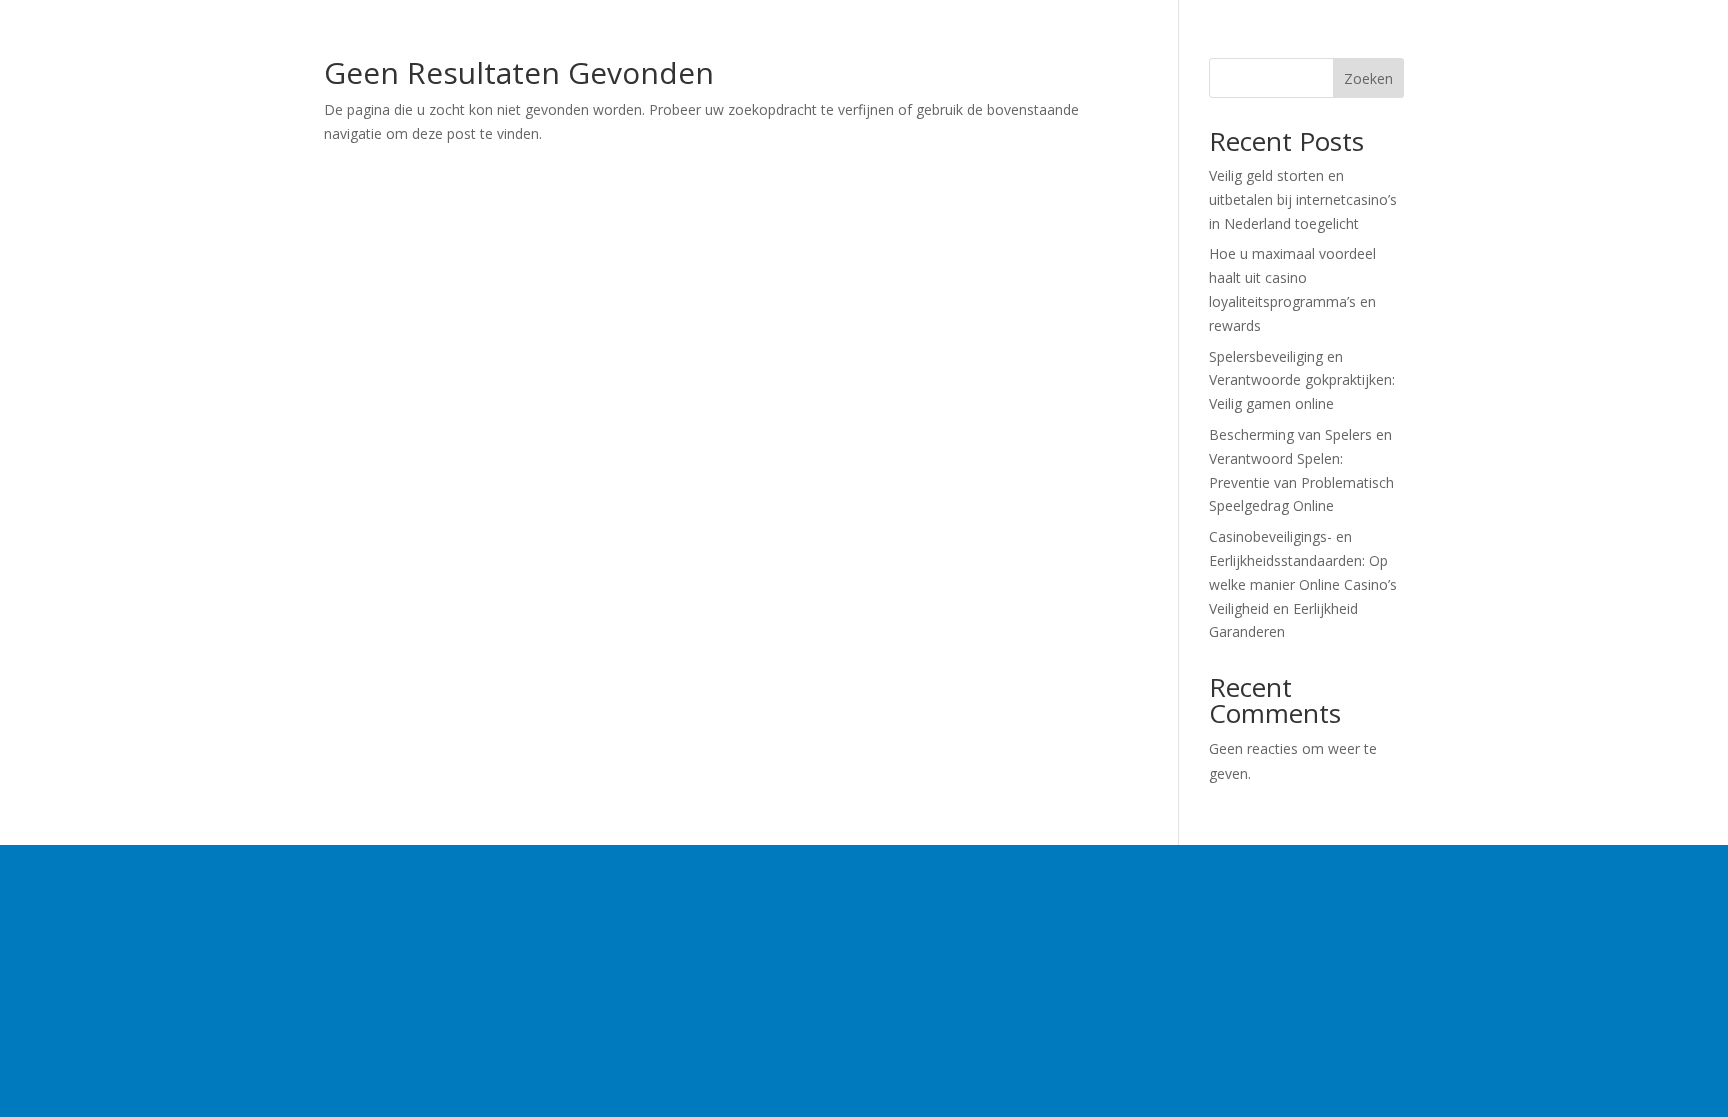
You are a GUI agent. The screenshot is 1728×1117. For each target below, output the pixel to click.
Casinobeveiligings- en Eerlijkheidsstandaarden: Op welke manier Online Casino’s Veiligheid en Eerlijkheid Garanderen (1303, 584)
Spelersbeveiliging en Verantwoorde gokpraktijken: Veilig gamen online (1302, 380)
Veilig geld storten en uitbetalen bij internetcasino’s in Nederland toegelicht (1303, 199)
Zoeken (1368, 78)
